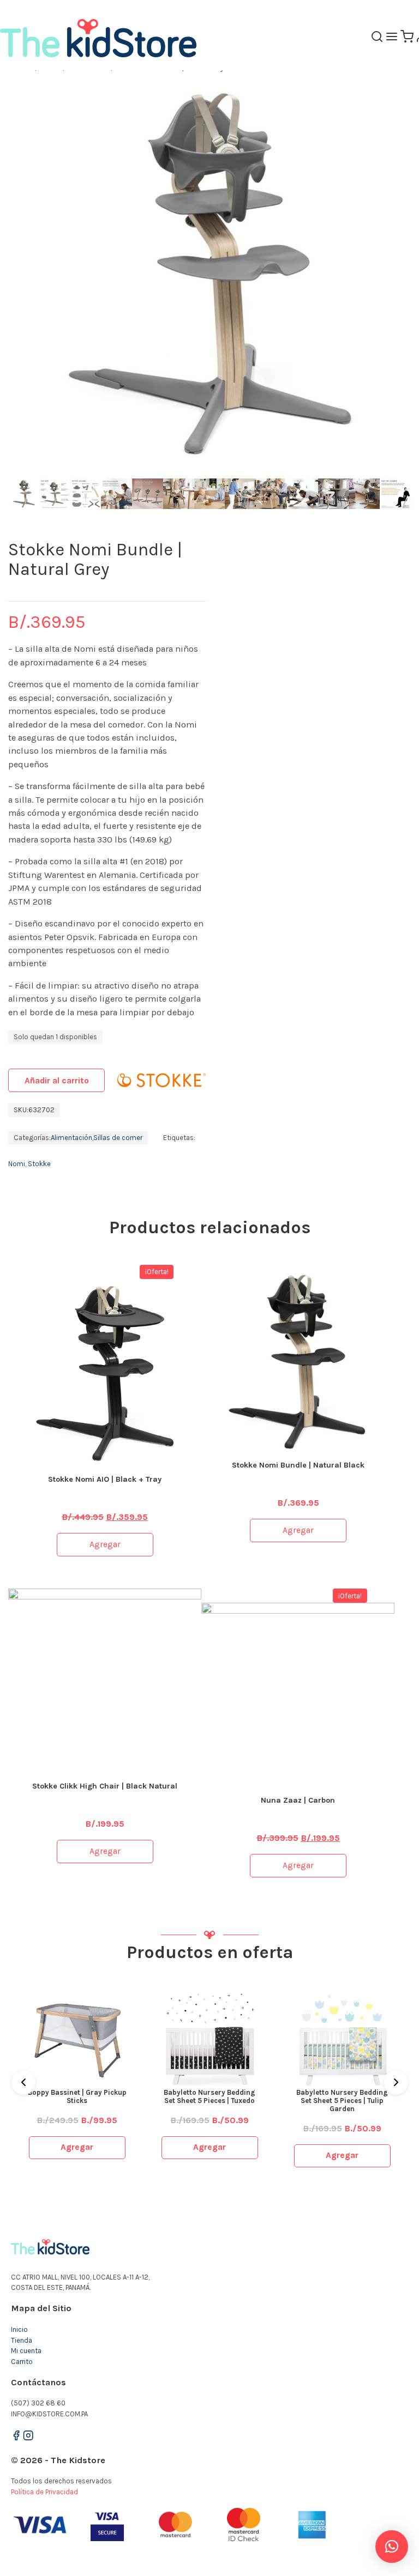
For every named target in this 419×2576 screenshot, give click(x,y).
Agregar (105, 1544)
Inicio (19, 2329)
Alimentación (71, 1138)
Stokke (39, 1164)
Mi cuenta (26, 2351)
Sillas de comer (118, 1138)
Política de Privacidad (44, 2492)
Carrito (22, 2362)
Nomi (17, 1164)
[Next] (396, 2082)
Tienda (22, 2340)
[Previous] (23, 2082)
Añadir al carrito (57, 1081)
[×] (392, 2547)
